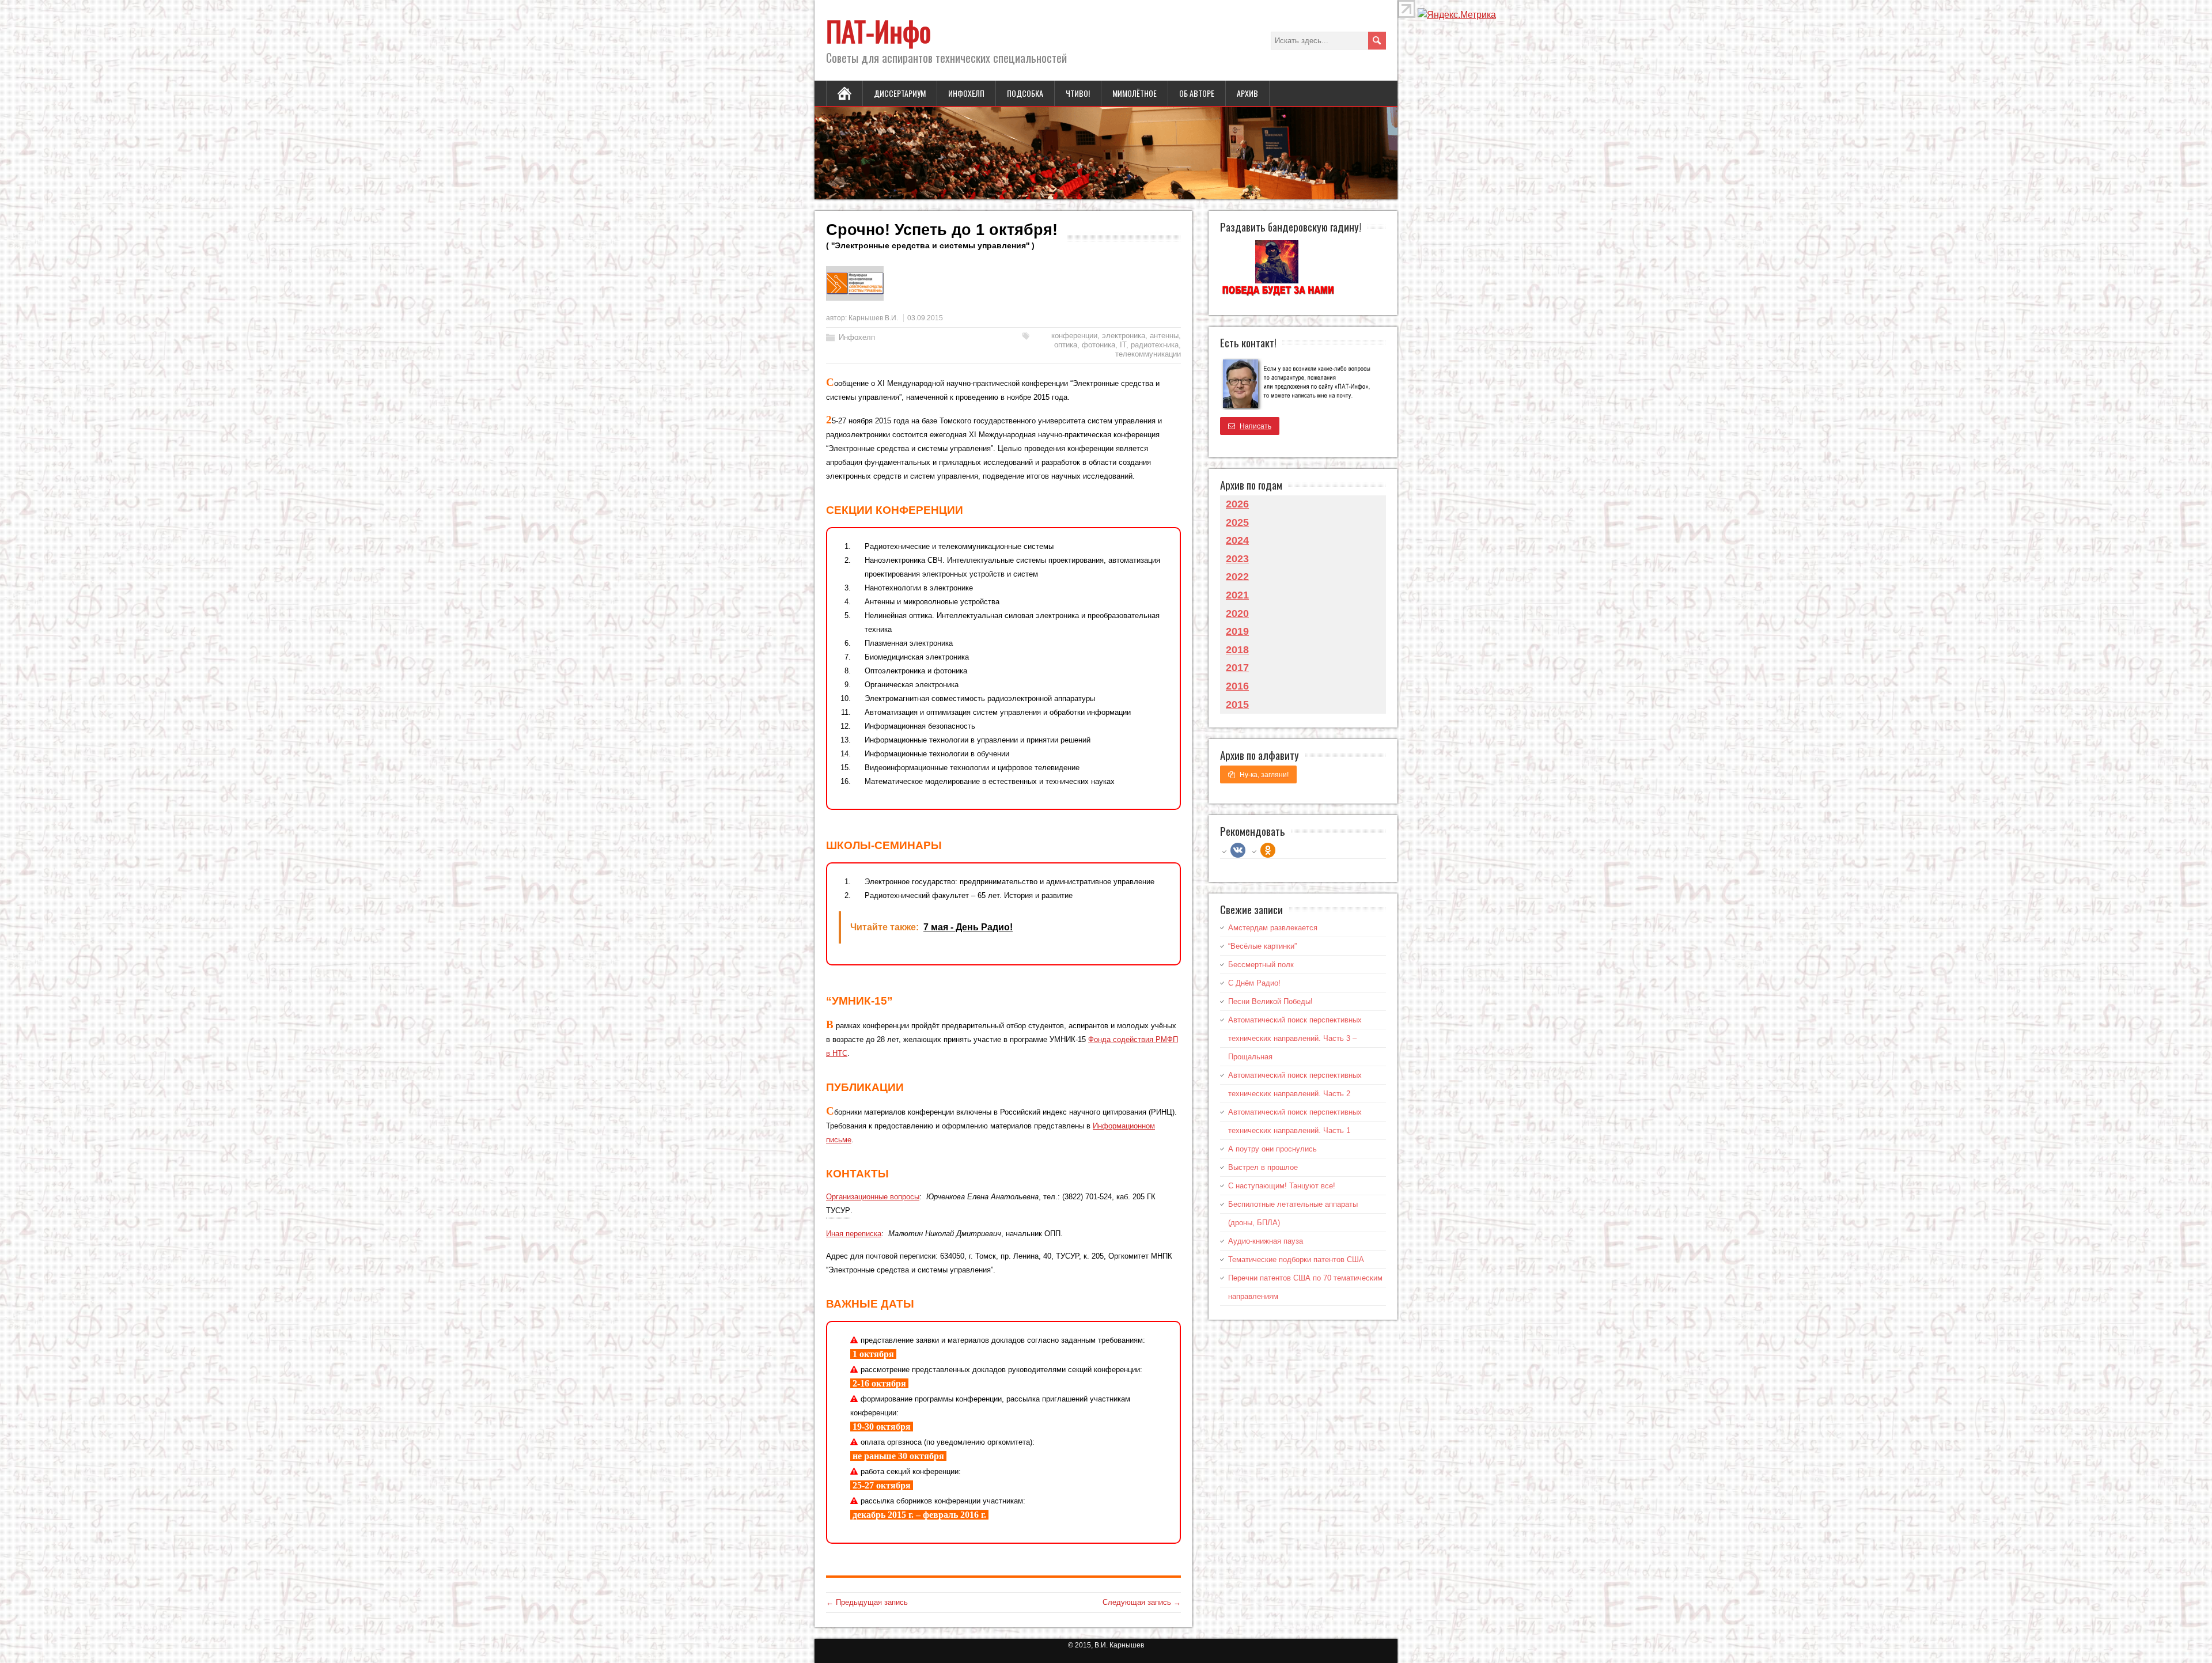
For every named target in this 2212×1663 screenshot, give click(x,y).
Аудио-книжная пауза (1266, 1241)
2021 (1237, 595)
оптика (1066, 345)
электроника (1124, 336)
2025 (1237, 522)
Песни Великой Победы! (1270, 1001)
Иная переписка (854, 1234)
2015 (1237, 704)
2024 (1237, 540)
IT (1123, 345)
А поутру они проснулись (1272, 1149)
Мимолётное (1135, 93)
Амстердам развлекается (1273, 928)
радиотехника (1155, 345)
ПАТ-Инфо (878, 31)
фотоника (1099, 345)
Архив (1247, 93)
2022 (1237, 577)
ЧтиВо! (1078, 93)
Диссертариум (900, 93)
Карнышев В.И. (873, 318)
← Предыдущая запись (867, 1602)
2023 (1237, 559)
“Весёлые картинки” (1262, 946)
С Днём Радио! (1254, 983)
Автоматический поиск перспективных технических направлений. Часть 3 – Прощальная (1295, 1038)
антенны (1164, 336)
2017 (1237, 668)
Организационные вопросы (873, 1197)
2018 (1237, 650)
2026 (1237, 504)
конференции (1074, 336)
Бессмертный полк (1261, 965)
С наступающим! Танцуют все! (1282, 1186)
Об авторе (1197, 93)
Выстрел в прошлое (1263, 1167)
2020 (1237, 613)
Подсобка (1025, 93)
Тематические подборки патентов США (1296, 1259)
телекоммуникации (1148, 354)
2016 (1237, 686)
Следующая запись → (1142, 1602)
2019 (1237, 631)
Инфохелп (966, 93)
